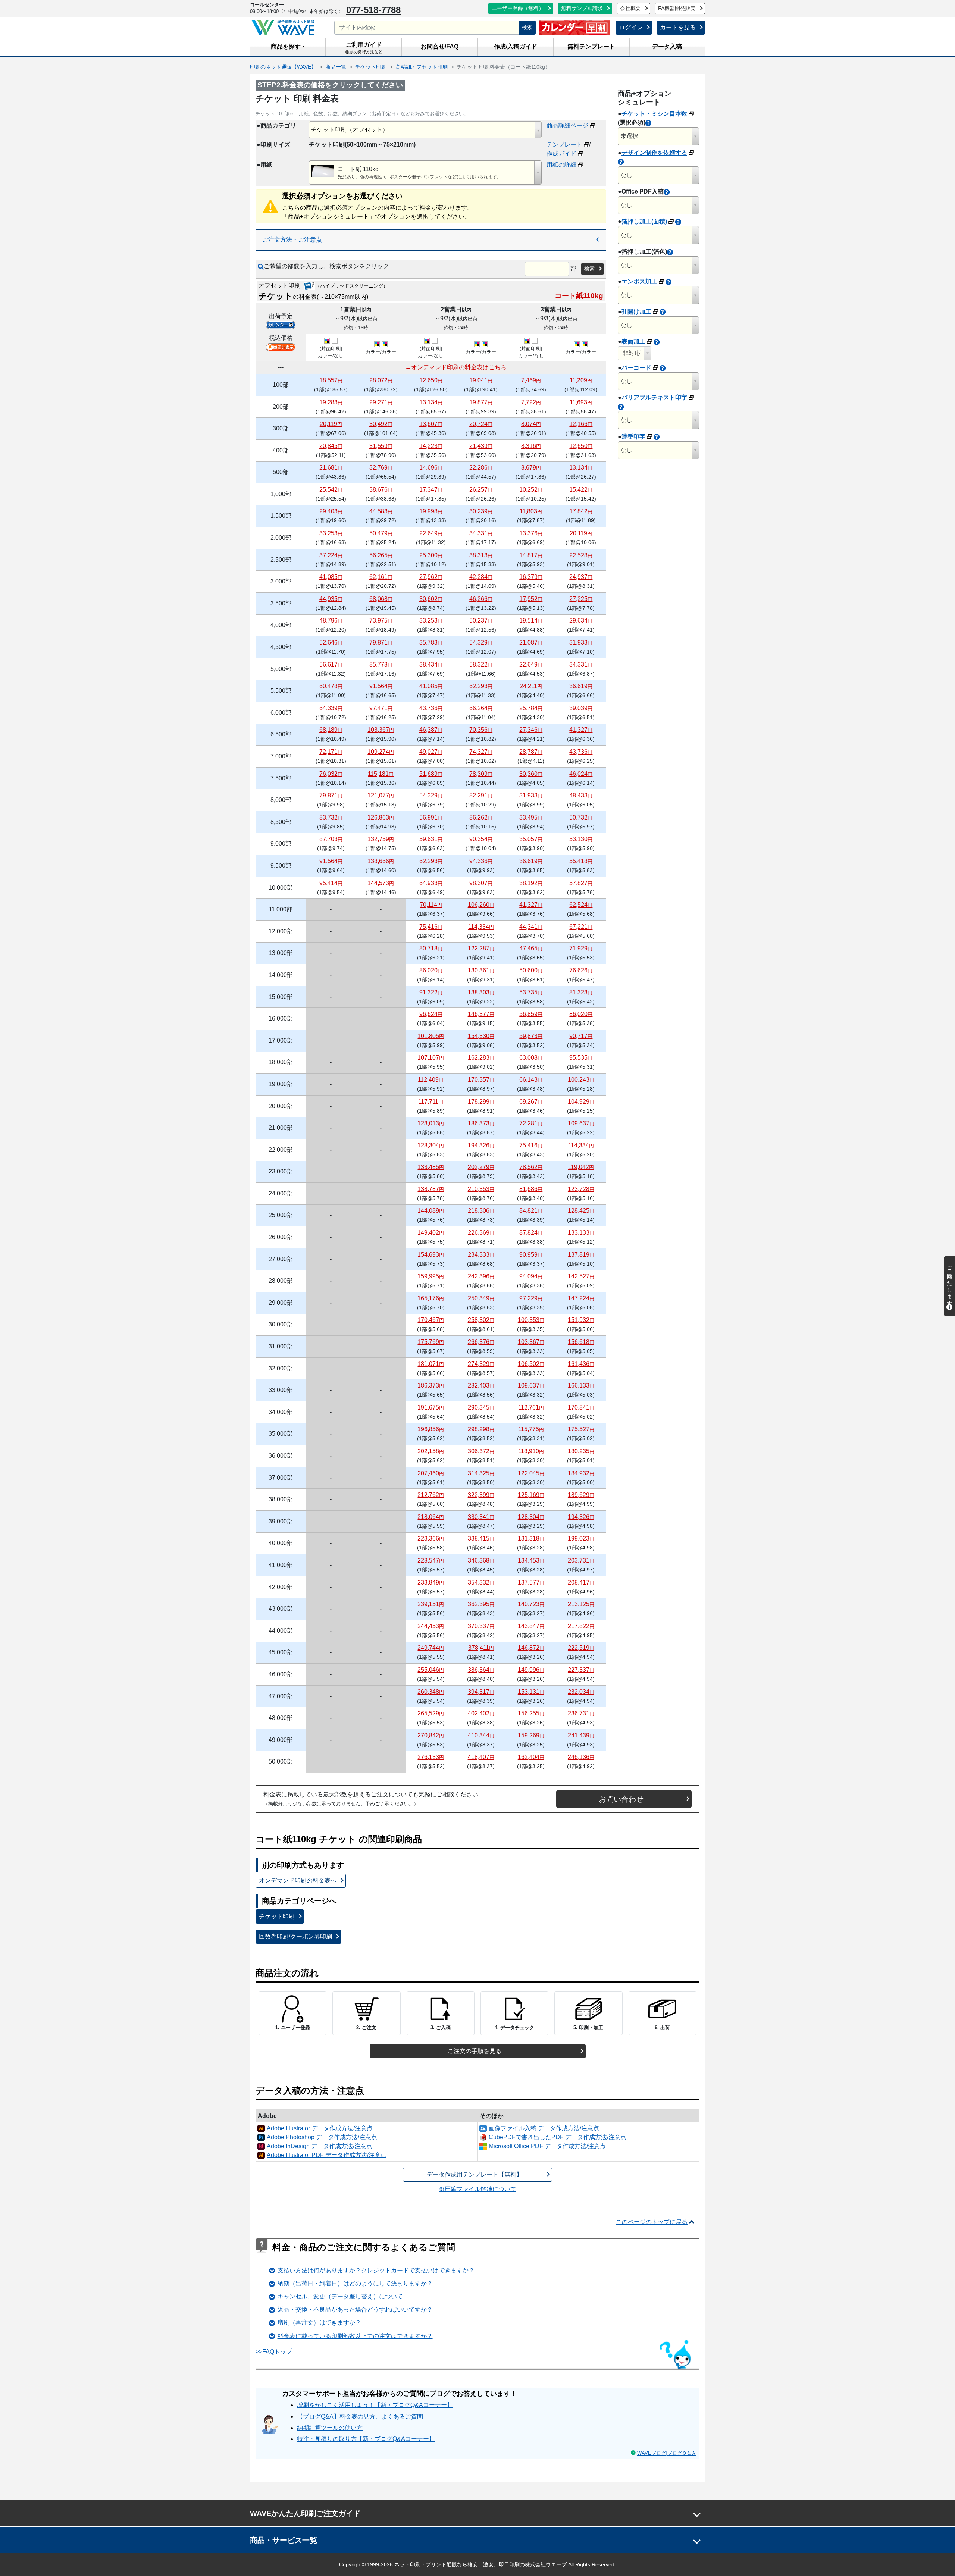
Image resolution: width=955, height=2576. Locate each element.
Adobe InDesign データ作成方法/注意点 (320, 2146)
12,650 (431, 380)
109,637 (581, 1123)
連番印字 (633, 437)
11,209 (581, 380)
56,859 (531, 1014)
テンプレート (564, 145)
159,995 (431, 1276)
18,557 (331, 380)
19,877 (481, 402)
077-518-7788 (373, 10)
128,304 (431, 1145)
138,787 (431, 1189)
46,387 (431, 730)
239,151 (431, 1604)
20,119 (331, 424)
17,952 (531, 599)
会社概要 (630, 8)
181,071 (431, 1364)
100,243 (581, 1080)
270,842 (431, 1735)
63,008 (531, 1058)
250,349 (481, 1298)
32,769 (381, 468)
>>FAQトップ (274, 2352)
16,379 (531, 577)
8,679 (531, 468)
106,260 (481, 905)
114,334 (481, 927)
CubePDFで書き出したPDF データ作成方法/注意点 (558, 2137)
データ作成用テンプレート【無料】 (475, 2174)
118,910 (531, 1451)
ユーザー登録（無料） (518, 8)
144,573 (381, 883)
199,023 (581, 1538)
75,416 (431, 927)
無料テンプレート (591, 46)
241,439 (581, 1735)
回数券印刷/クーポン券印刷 (295, 1936)
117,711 (431, 1102)
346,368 (481, 1560)
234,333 (481, 1255)
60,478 (331, 686)
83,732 (331, 817)
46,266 (481, 599)
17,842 (581, 511)
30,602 (431, 599)
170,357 (481, 1080)
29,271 (381, 402)
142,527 (581, 1276)
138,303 (481, 992)
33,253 (331, 533)
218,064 (431, 1517)
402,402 (481, 1713)
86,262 (481, 817)
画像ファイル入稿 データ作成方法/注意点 (544, 2128)
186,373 (481, 1123)
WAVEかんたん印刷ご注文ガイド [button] (305, 2513)
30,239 (481, 511)
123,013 (431, 1123)
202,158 (431, 1451)
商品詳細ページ (567, 126)
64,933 (431, 883)
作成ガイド (561, 153)
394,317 (481, 1692)
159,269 (531, 1735)
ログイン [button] (631, 27)
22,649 (431, 533)
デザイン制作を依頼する (654, 153)
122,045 (531, 1473)
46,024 (581, 774)
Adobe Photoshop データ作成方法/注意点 (322, 2137)
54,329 (481, 643)
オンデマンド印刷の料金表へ (298, 1881)
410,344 (481, 1735)
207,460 (431, 1473)
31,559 (381, 446)
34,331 (481, 533)
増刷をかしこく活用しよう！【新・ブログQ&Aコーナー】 (375, 2405)
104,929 (581, 1102)
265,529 (431, 1713)
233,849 (431, 1582)
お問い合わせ (621, 1799)
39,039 (581, 708)
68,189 (331, 730)
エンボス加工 (639, 281)
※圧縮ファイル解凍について (477, 2189)
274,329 (481, 1364)
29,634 (581, 621)
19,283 (331, 402)
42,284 (481, 577)
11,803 (531, 511)
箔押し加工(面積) (644, 221)
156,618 (581, 1342)
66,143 (531, 1080)
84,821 (531, 1211)
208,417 (581, 1582)
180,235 (581, 1451)
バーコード (636, 368)
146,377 (481, 1014)
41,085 (331, 577)
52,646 (331, 643)
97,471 (381, 708)
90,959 (531, 1255)
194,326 (481, 1145)
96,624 (431, 1014)
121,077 (381, 795)
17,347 (431, 490)
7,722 (531, 402)
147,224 (581, 1298)
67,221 (581, 927)
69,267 (531, 1102)
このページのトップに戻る (652, 2222)
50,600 (531, 970)
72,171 (331, 752)
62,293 (481, 686)
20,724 (481, 424)
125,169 (531, 1495)
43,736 (431, 708)
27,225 (581, 599)
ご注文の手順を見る (475, 2051)
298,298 (481, 1429)
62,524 (581, 905)
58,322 (481, 665)
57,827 (581, 883)
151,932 (581, 1320)
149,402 (431, 1233)
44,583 (381, 511)
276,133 (431, 1757)
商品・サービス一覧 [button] (284, 2540)
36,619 (581, 686)
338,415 (481, 1538)
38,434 (431, 665)
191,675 (431, 1408)
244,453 (431, 1626)
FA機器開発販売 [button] (677, 8)
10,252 (531, 490)
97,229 (531, 1298)
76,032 (331, 774)
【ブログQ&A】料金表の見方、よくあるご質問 (360, 2417)
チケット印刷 (277, 1916)
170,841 (581, 1408)
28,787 (531, 752)
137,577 (531, 1582)
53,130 (581, 839)
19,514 (531, 621)
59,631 (431, 839)
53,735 (531, 992)
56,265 (381, 555)
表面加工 (633, 341)
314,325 (481, 1473)
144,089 (431, 1211)
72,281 (531, 1123)
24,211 (531, 686)
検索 (527, 27)
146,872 (531, 1648)
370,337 (481, 1626)
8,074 (531, 424)
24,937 (581, 577)
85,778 (381, 665)
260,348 (431, 1692)
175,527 (581, 1429)
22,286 (481, 468)
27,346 (531, 730)
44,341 (531, 927)
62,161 (381, 577)
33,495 (531, 817)
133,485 (431, 1167)
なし (626, 175)
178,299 (481, 1102)
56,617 (331, 665)
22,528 (581, 555)
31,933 (581, 643)
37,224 (331, 555)
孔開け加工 (636, 312)
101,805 (431, 1036)
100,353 (531, 1320)
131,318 (531, 1538)
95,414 (331, 883)
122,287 (481, 948)
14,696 (431, 468)
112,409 (431, 1080)
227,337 (581, 1670)
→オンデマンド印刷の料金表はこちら (456, 367)
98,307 (481, 883)
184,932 (581, 1473)
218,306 (481, 1211)
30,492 (381, 424)
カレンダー (281, 325)
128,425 (581, 1211)
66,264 (481, 708)
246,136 (581, 1757)
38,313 (481, 555)
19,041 (481, 380)
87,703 (331, 839)
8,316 (531, 446)
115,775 (531, 1429)
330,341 (481, 1517)
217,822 (581, 1626)
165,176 (431, 1298)
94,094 (531, 1276)
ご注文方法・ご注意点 (292, 240)
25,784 (531, 708)
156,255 (531, 1713)
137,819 (581, 1255)
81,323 (581, 992)
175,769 (431, 1342)
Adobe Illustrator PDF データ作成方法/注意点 (327, 2155)
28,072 (381, 380)
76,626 (581, 970)
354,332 (481, 1582)
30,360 (531, 774)
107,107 (431, 1058)
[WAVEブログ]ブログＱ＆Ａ (666, 2453)
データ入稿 (667, 46)
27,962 (431, 577)
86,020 (431, 970)
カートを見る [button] (678, 27)
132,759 (381, 839)
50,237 (481, 621)
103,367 (381, 730)
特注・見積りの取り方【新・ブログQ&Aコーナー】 (366, 2439)
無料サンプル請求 (582, 8)
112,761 (531, 1408)
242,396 (481, 1276)
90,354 (481, 839)
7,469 (531, 380)
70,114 (431, 905)
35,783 (431, 643)
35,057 (531, 839)
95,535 (581, 1058)
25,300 (431, 555)
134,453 (531, 1560)
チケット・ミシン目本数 (654, 114)
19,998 (431, 511)
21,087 (531, 643)
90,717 (581, 1036)
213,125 (581, 1604)
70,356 (481, 730)
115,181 (381, 774)
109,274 (381, 752)
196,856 (431, 1429)
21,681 (331, 468)
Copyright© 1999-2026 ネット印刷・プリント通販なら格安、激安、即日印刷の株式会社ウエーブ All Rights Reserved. (477, 2564)
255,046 (431, 1670)
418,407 (481, 1757)
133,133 (581, 1233)
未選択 (629, 136)
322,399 (481, 1495)
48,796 (331, 621)
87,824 (531, 1233)
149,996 (531, 1670)
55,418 (581, 861)
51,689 (431, 774)
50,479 (381, 533)
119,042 (581, 1167)
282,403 (481, 1386)
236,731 (581, 1713)
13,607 (431, 424)
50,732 (581, 817)
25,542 (331, 490)
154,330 (481, 1036)
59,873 (531, 1036)
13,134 (431, 402)
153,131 (531, 1692)
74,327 (481, 752)
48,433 (581, 795)
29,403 (331, 511)
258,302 (481, 1320)
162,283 (481, 1058)
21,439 (481, 446)
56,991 (431, 817)
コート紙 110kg (358, 169)
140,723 (531, 1604)
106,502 (531, 1364)
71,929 (581, 948)
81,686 (531, 1189)
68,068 (381, 599)
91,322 (431, 992)
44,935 (331, 599)
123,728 (581, 1189)
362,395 (481, 1604)
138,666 (381, 861)
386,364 (481, 1670)
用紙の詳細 (561, 165)
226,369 (481, 1233)
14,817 (531, 555)
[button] (288, 47)
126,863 (381, 817)
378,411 (481, 1648)
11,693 (581, 402)
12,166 (581, 424)
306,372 (481, 1451)
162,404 (531, 1757)
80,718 (431, 948)
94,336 (481, 861)
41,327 (581, 730)
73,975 (381, 621)
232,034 (581, 1692)
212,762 (431, 1495)
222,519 (581, 1648)
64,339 (331, 708)
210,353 (481, 1189)
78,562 (531, 1167)
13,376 (531, 533)
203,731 (581, 1560)
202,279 (481, 1167)
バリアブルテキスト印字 (654, 397)
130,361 (481, 970)
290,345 (481, 1408)
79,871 (381, 643)
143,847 (531, 1626)
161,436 (581, 1364)
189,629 (581, 1495)
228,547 (431, 1560)
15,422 (581, 490)
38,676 (381, 490)
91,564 (381, 686)
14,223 (431, 446)
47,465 (531, 948)
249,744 (431, 1648)
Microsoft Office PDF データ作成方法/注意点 (547, 2146)
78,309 (481, 774)
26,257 (481, 490)
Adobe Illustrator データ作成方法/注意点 (320, 2128)
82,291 (481, 795)
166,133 (581, 1386)
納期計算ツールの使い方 (330, 2428)
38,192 (531, 883)
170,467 (431, 1320)
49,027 (431, 752)
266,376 (481, 1342)
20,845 (331, 446)
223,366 (431, 1538)
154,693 (431, 1255)
